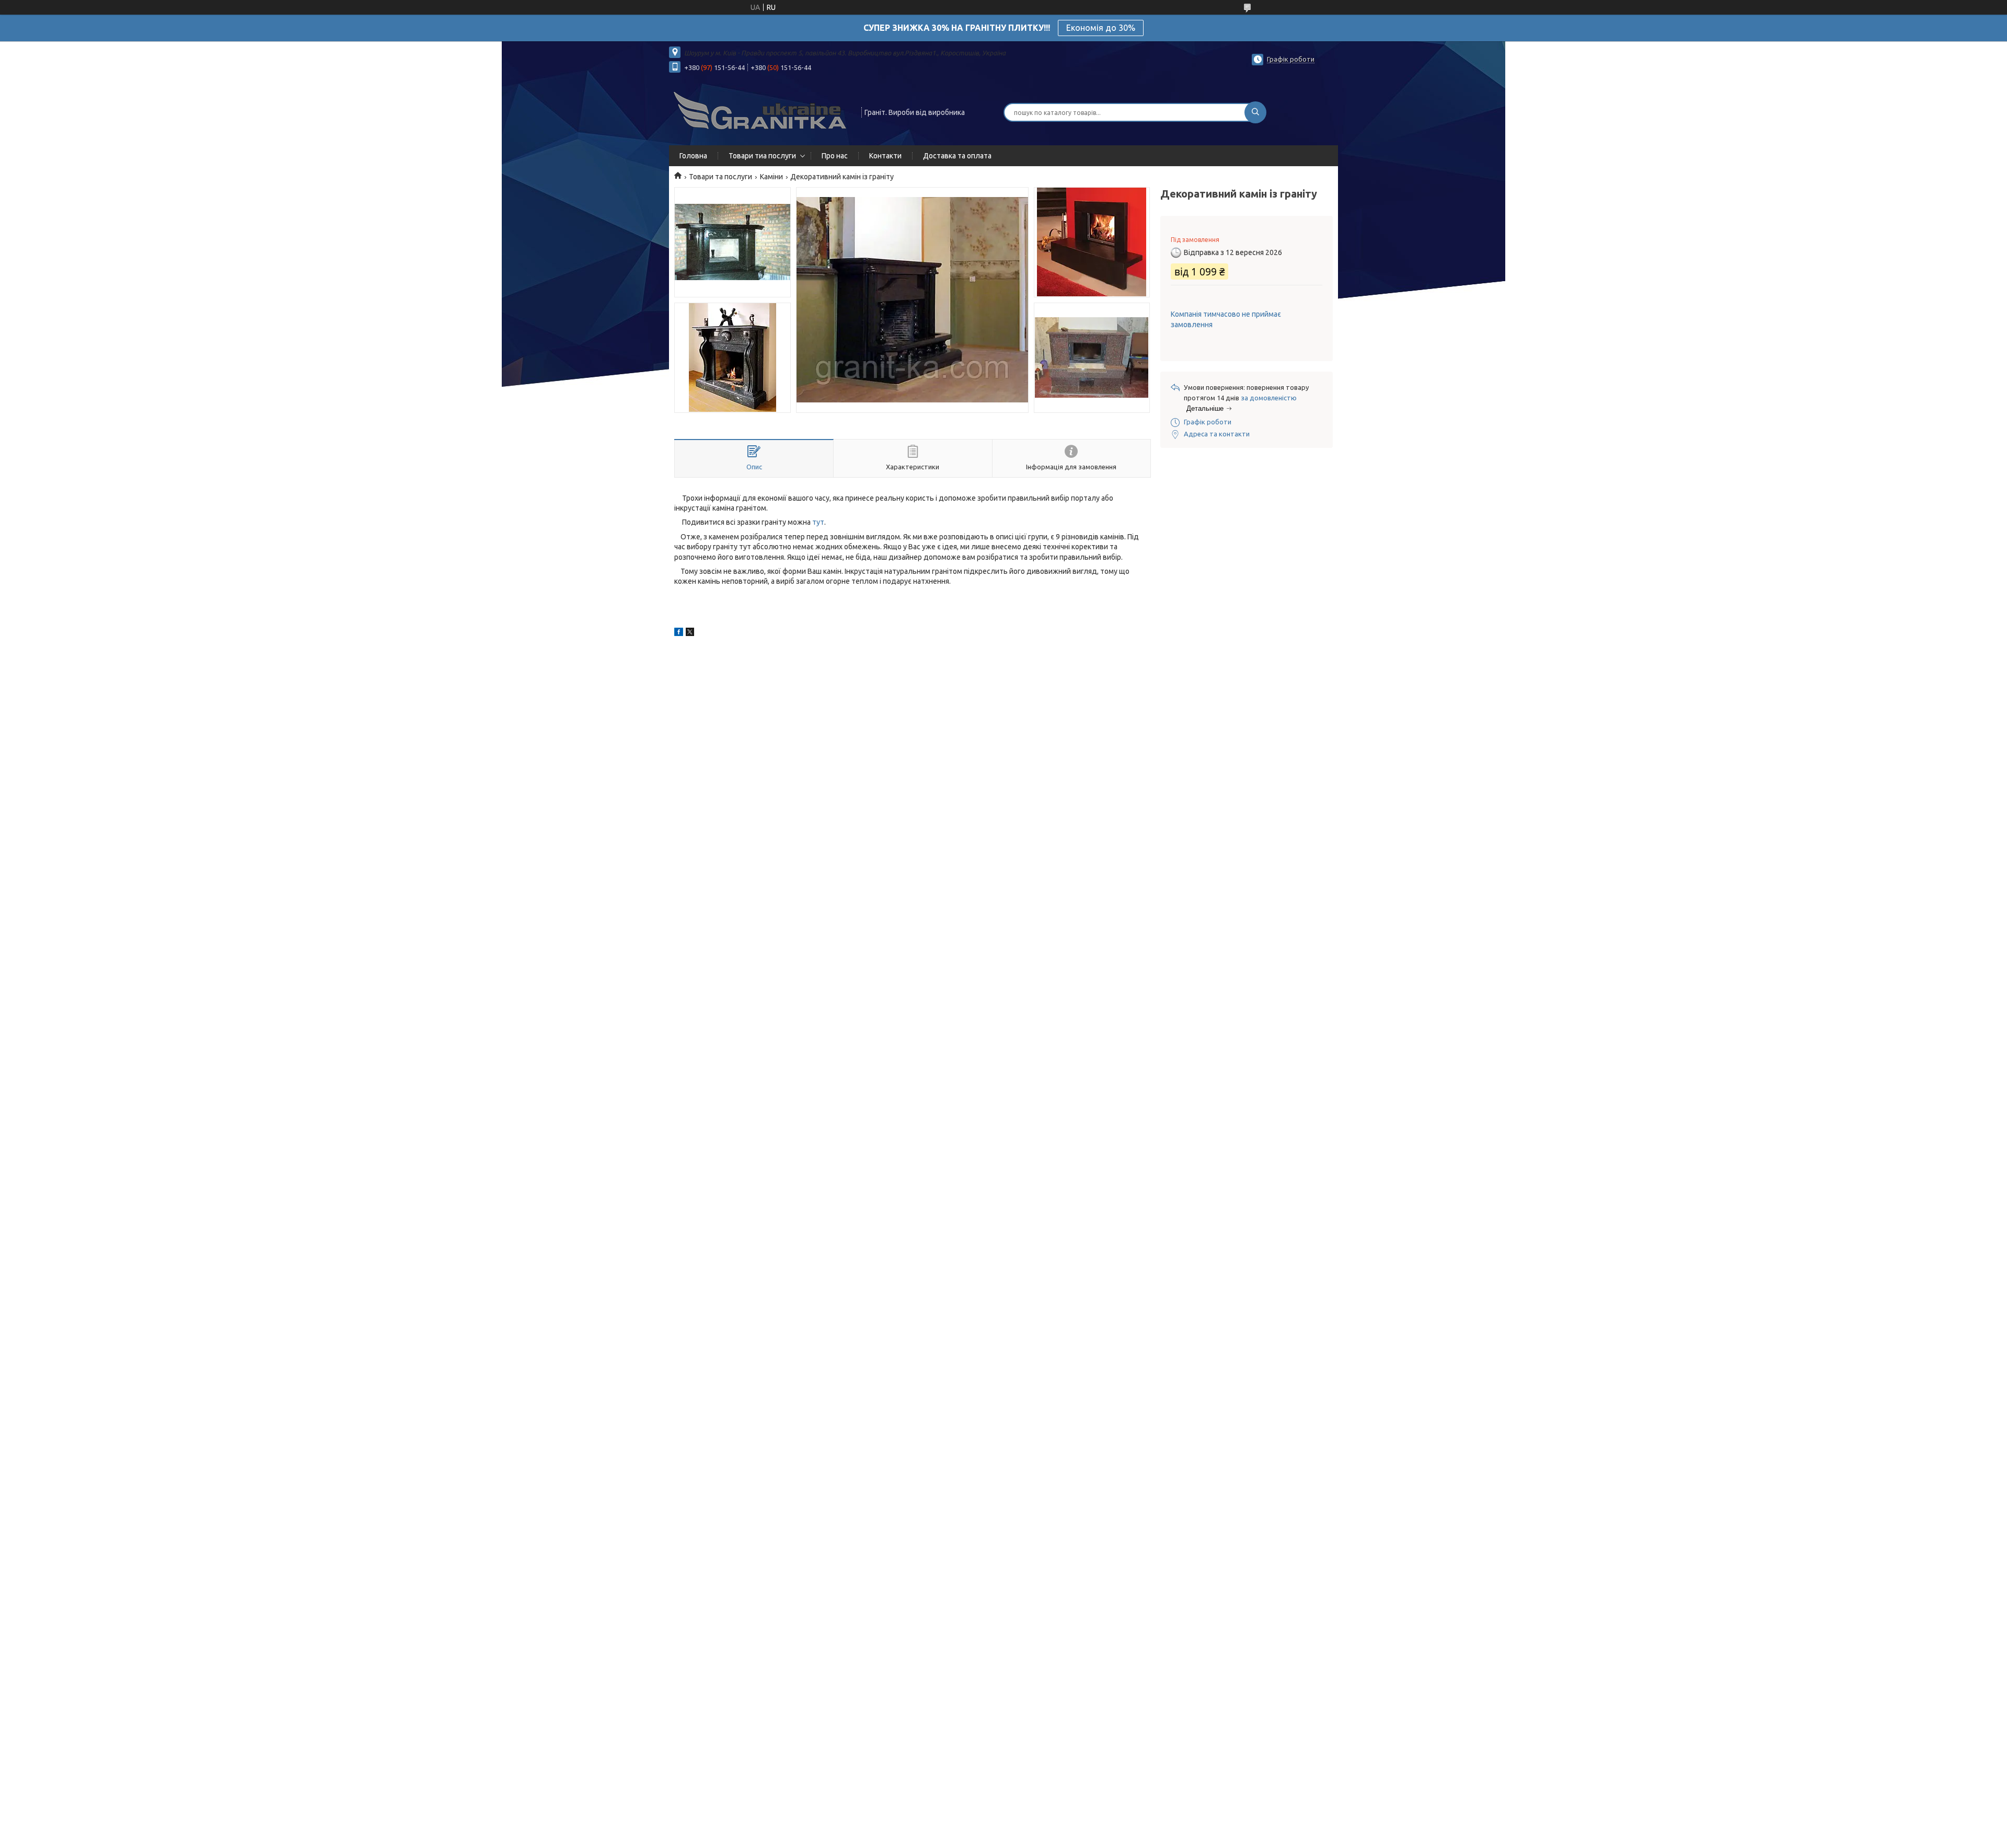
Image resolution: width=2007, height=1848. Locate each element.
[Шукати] (1255, 112)
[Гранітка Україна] (760, 111)
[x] (690, 633)
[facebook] (679, 633)
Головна (693, 156)
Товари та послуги (720, 177)
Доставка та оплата (957, 156)
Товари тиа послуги (762, 156)
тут (818, 522)
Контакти (885, 156)
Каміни (771, 177)
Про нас (835, 156)
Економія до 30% (1101, 28)
